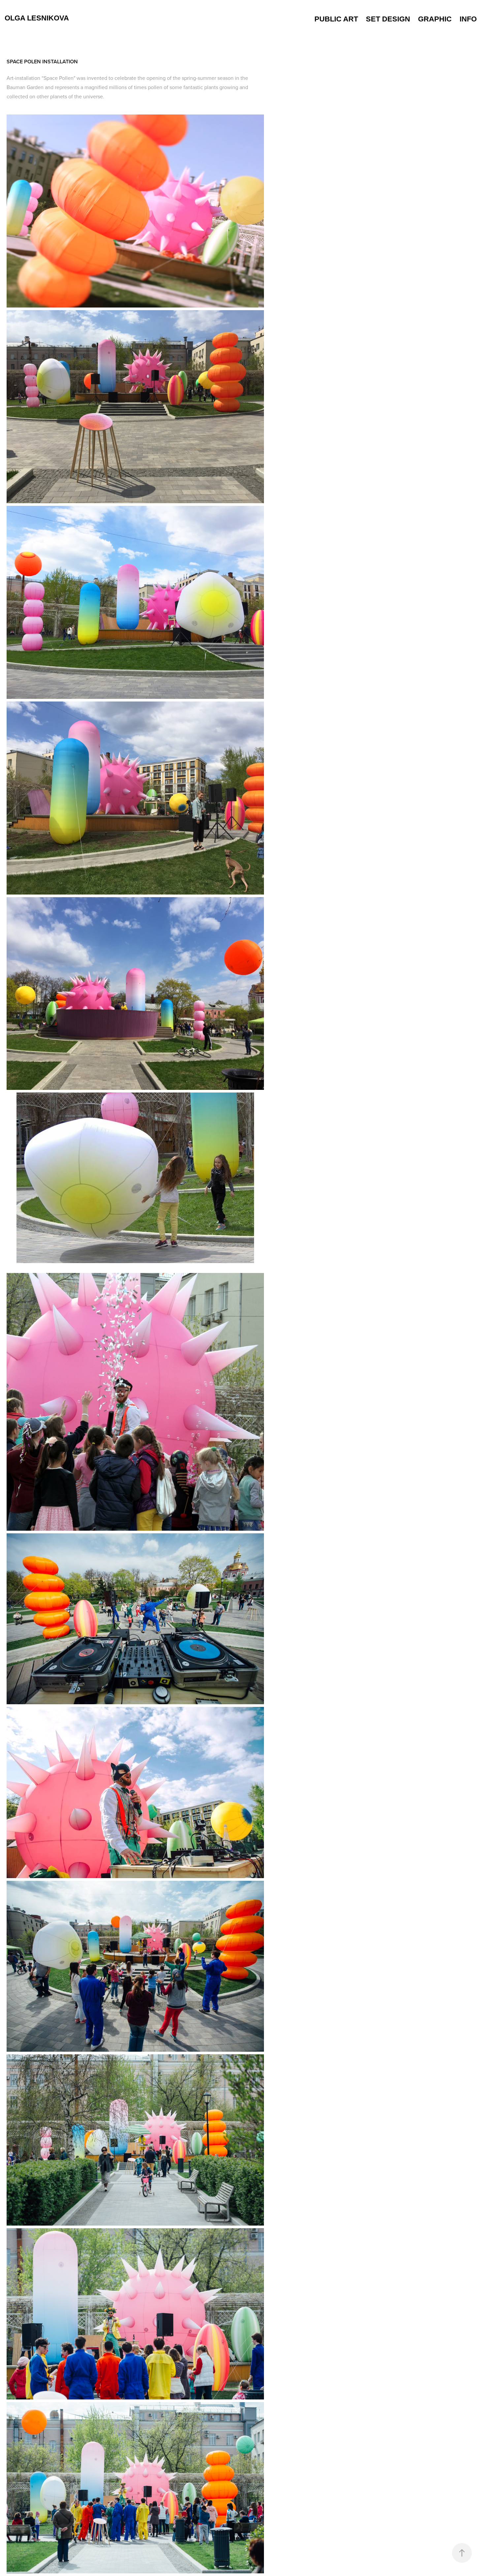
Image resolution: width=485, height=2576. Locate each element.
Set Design (388, 19)
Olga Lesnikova (37, 18)
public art (336, 19)
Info (468, 19)
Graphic (435, 19)
